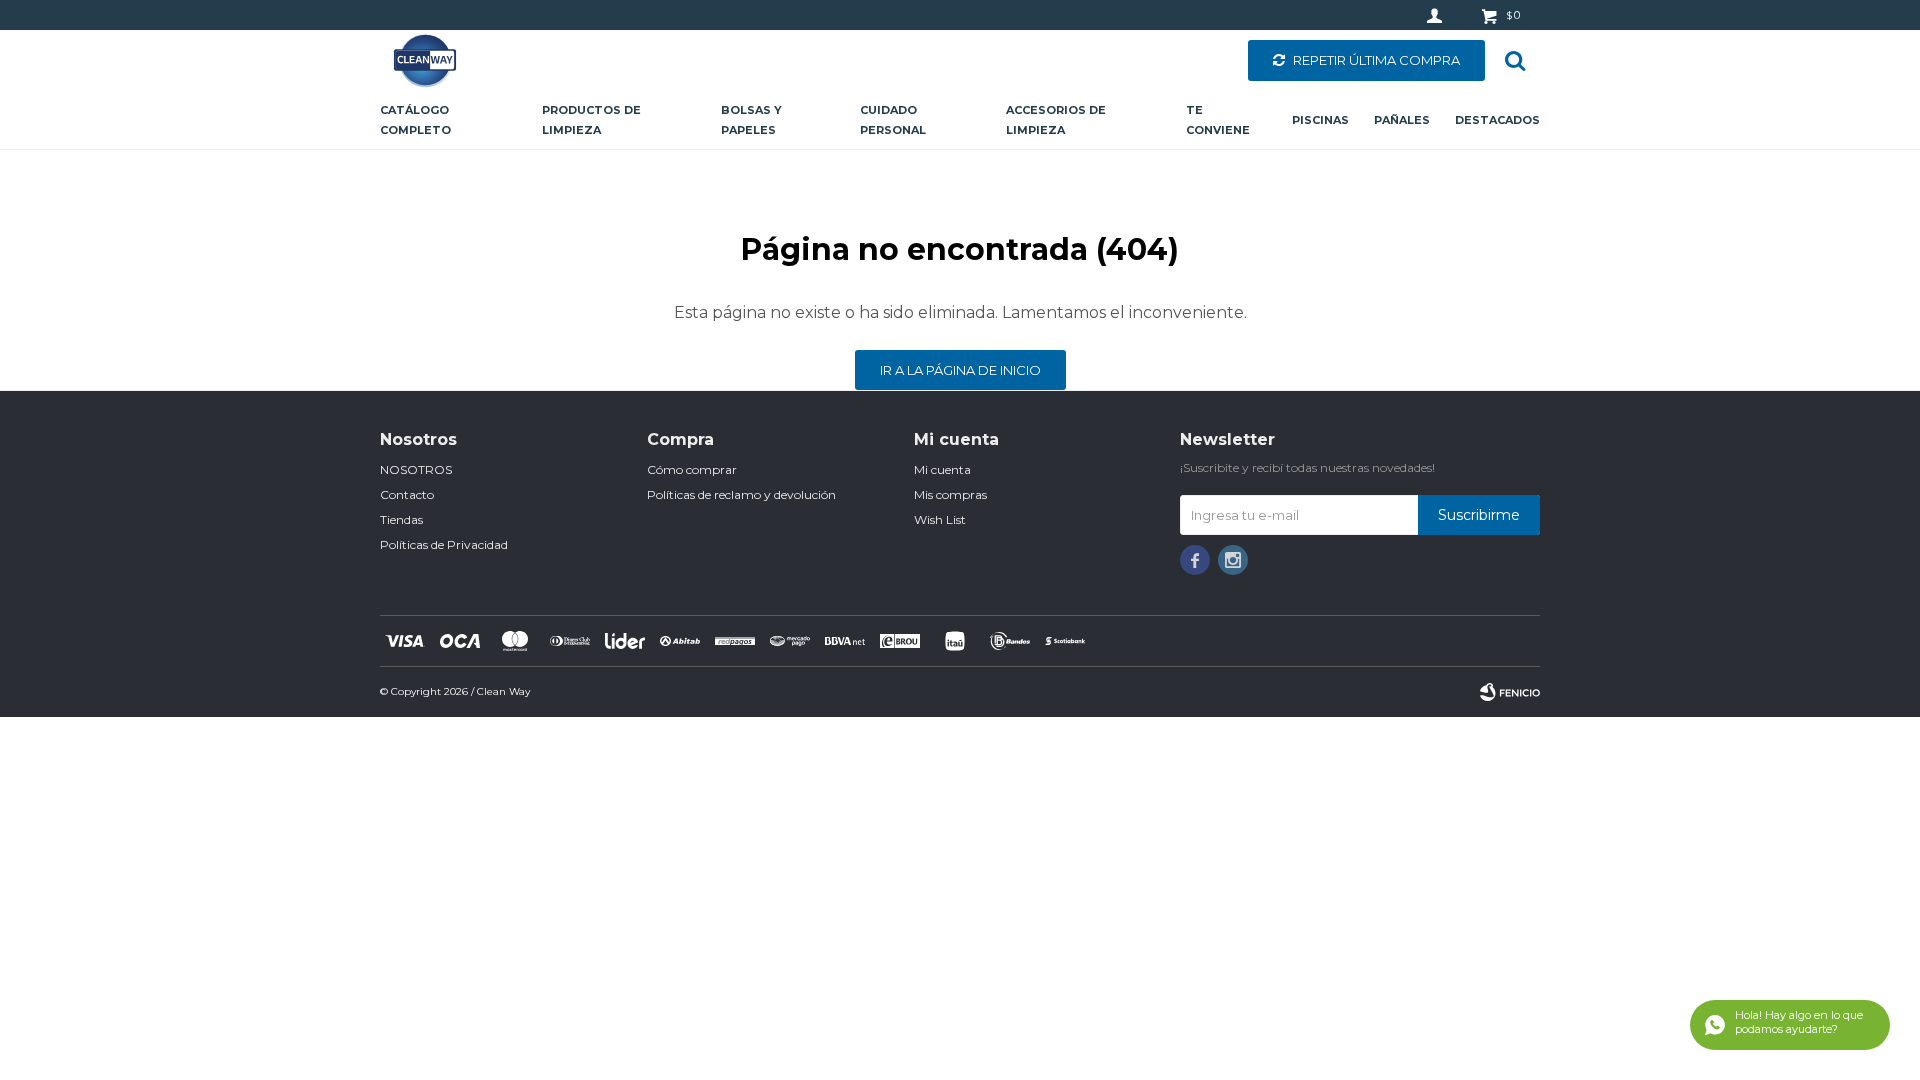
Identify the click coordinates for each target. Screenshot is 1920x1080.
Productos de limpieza (591, 120)
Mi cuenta (942, 469)
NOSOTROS (416, 469)
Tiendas (401, 519)
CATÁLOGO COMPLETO (415, 120)
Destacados (1497, 120)
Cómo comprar (692, 469)
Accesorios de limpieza (1056, 120)
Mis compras (950, 494)
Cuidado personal (893, 120)
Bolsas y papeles (751, 120)
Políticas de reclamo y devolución (741, 494)
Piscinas (1320, 120)
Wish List (940, 519)
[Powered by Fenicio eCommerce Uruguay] (1510, 692)
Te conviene (1218, 120)
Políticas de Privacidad (444, 544)
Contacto (407, 494)
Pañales (1402, 120)
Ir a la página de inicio (960, 370)
